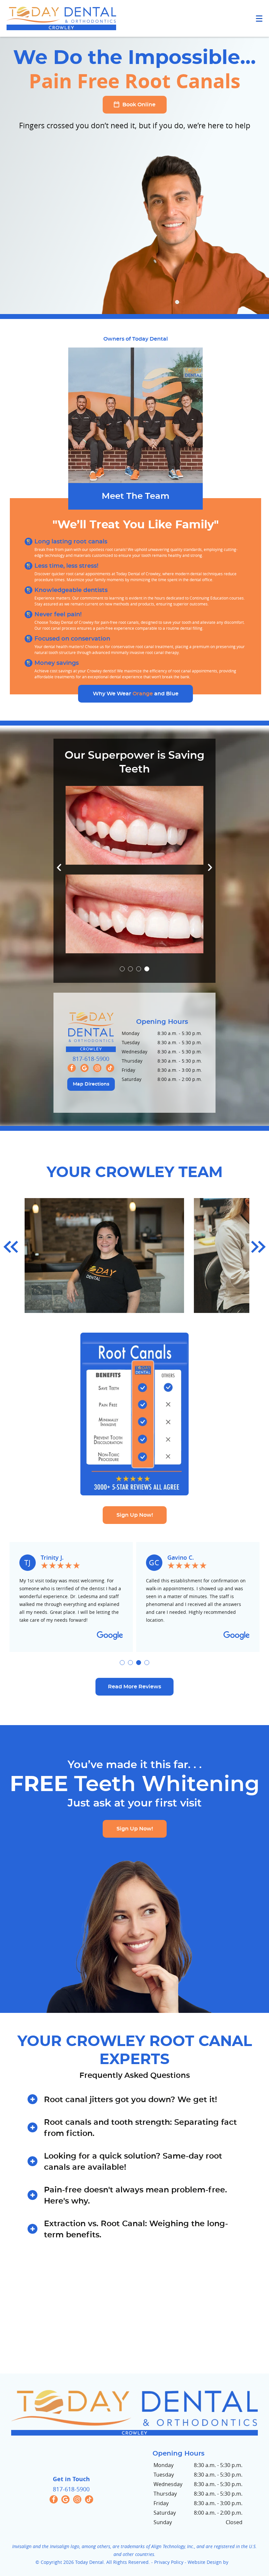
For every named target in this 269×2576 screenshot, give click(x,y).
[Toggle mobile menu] (259, 19)
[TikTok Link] (110, 1082)
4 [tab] (147, 984)
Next (210, 882)
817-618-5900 (91, 1073)
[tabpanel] (134, 884)
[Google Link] (84, 1082)
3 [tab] (139, 984)
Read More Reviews (134, 1701)
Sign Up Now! (135, 1530)
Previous (59, 882)
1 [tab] (122, 984)
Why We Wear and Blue (136, 708)
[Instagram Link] (97, 1082)
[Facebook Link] (72, 1082)
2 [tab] (130, 984)
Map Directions (91, 1099)
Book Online (138, 105)
